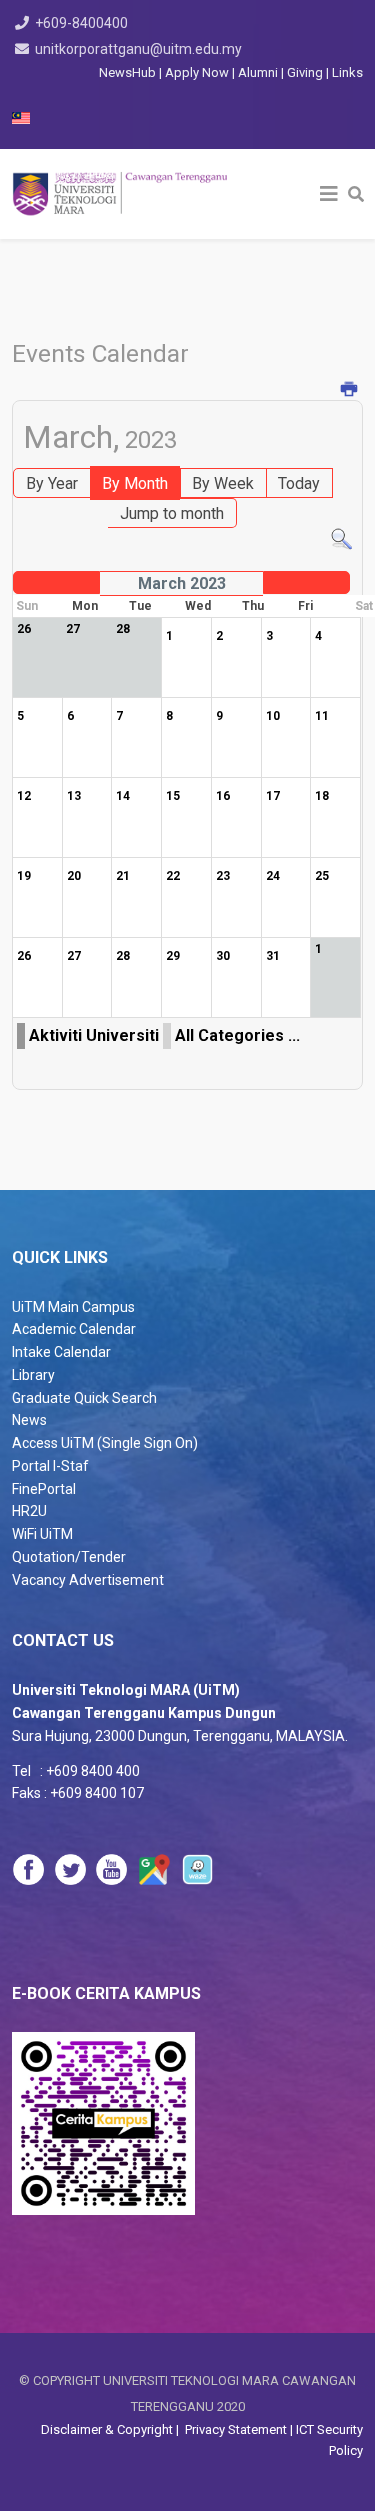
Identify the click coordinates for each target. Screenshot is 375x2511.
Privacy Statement (234, 2429)
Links (347, 72)
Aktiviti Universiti (94, 1035)
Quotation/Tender (69, 1557)
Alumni (259, 72)
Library (33, 1375)
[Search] (341, 539)
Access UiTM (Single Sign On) (105, 1443)
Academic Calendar (74, 1329)
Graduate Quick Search (84, 1398)
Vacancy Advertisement (88, 1580)
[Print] (349, 390)
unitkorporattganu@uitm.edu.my (138, 49)
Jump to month (172, 513)
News (29, 1420)
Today (299, 483)
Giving (305, 72)
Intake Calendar (61, 1352)
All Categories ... (237, 1035)
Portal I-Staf (50, 1466)
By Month (135, 483)
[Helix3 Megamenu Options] (329, 194)
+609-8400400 (81, 23)
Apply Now (197, 72)
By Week (223, 483)
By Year (52, 483)
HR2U (29, 1511)
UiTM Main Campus (73, 1307)
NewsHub (127, 72)
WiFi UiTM (42, 1534)
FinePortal (44, 1489)
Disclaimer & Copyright (108, 2429)
